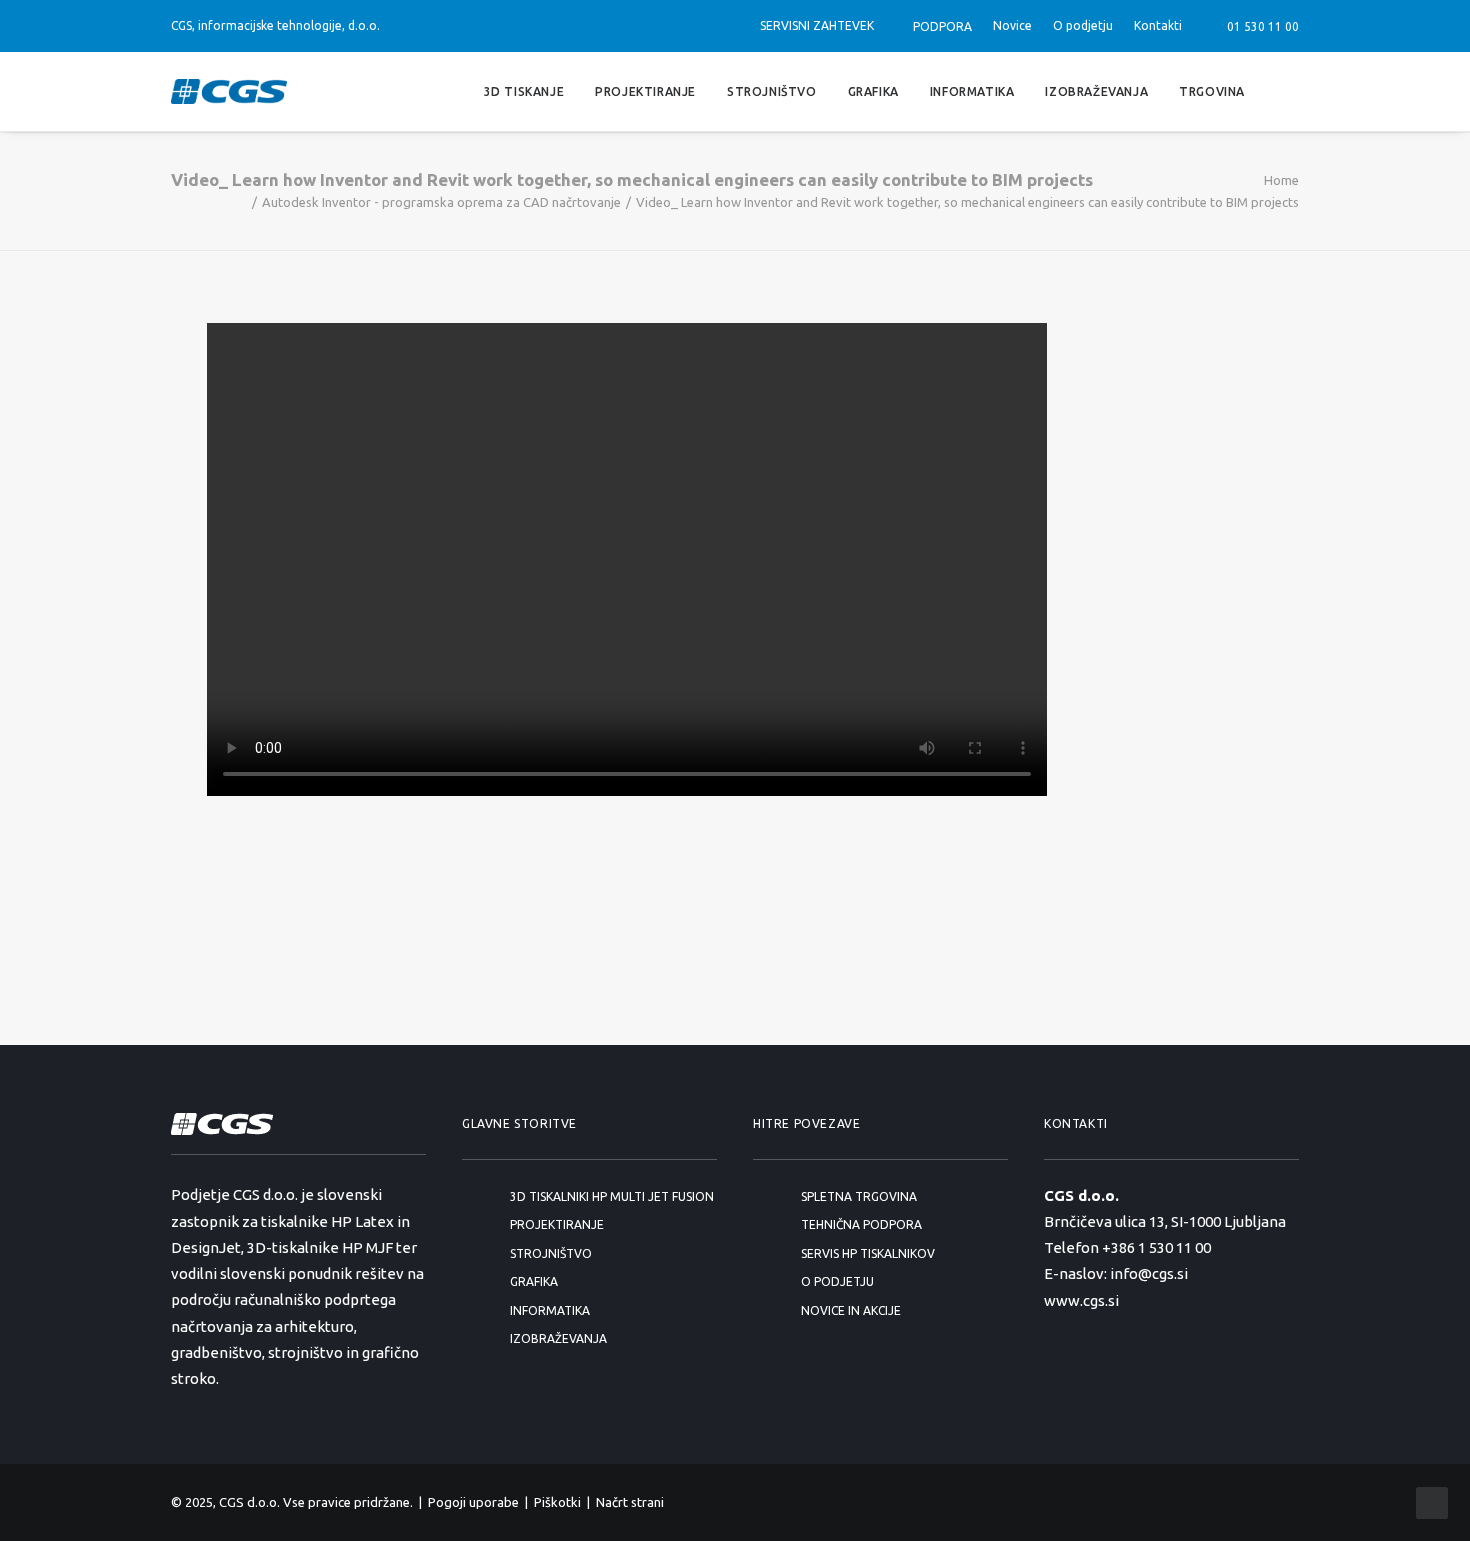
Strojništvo (772, 90)
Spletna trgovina (859, 1196)
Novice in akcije (851, 1310)
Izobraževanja (1096, 90)
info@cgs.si (1149, 1273)
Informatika (972, 90)
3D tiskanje (524, 90)
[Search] (1290, 91)
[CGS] (229, 91)
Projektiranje (645, 90)
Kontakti (1158, 25)
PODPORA (942, 26)
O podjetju (1083, 25)
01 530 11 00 (1260, 26)
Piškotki (557, 1502)
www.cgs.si (1081, 1300)
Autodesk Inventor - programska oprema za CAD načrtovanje (441, 202)
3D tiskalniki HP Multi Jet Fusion (612, 1196)
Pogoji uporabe (473, 1502)
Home (1281, 180)
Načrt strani (630, 1502)
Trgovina (1212, 90)
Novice (1012, 25)
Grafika (873, 90)
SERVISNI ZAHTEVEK (817, 25)
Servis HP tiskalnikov (868, 1253)
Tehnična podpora (861, 1224)
